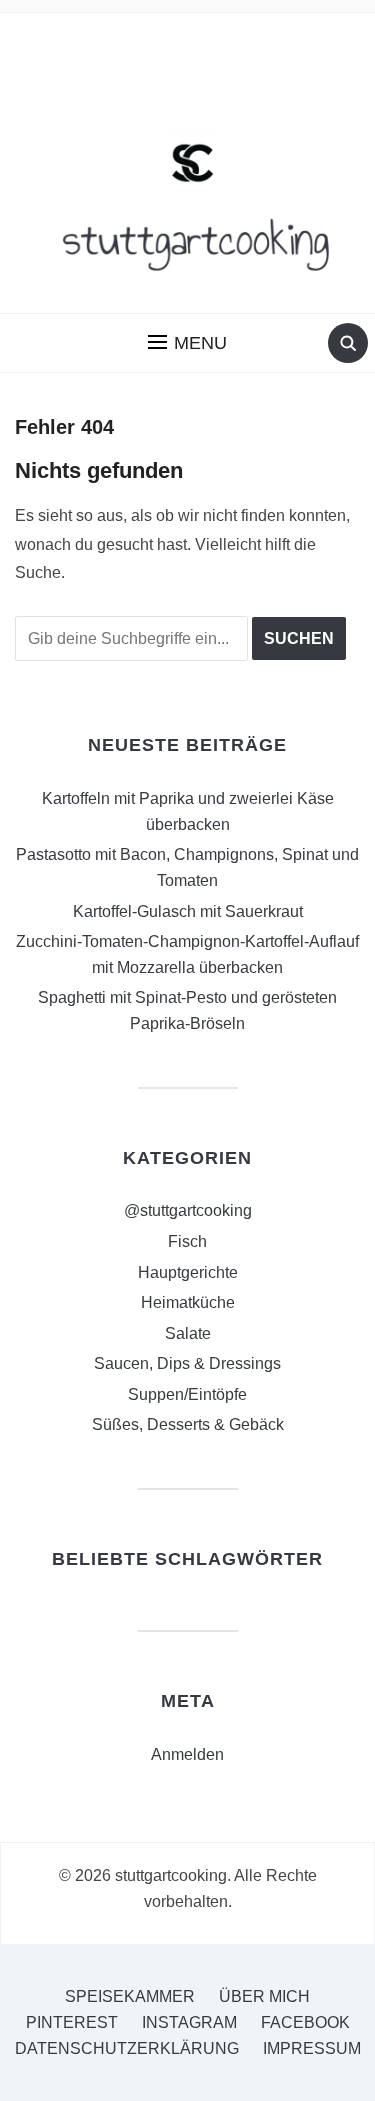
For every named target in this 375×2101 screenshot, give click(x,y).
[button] (187, 343)
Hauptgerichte (188, 1272)
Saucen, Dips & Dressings (187, 1363)
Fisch (187, 1241)
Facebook (305, 2022)
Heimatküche (188, 1302)
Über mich (264, 1996)
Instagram (189, 2022)
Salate (188, 1333)
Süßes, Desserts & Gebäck (188, 1424)
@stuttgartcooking (188, 1210)
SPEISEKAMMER (130, 1996)
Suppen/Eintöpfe (187, 1394)
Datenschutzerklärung (127, 2048)
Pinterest (72, 2022)
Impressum (312, 2048)
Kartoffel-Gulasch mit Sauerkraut (188, 911)
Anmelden (187, 1754)
